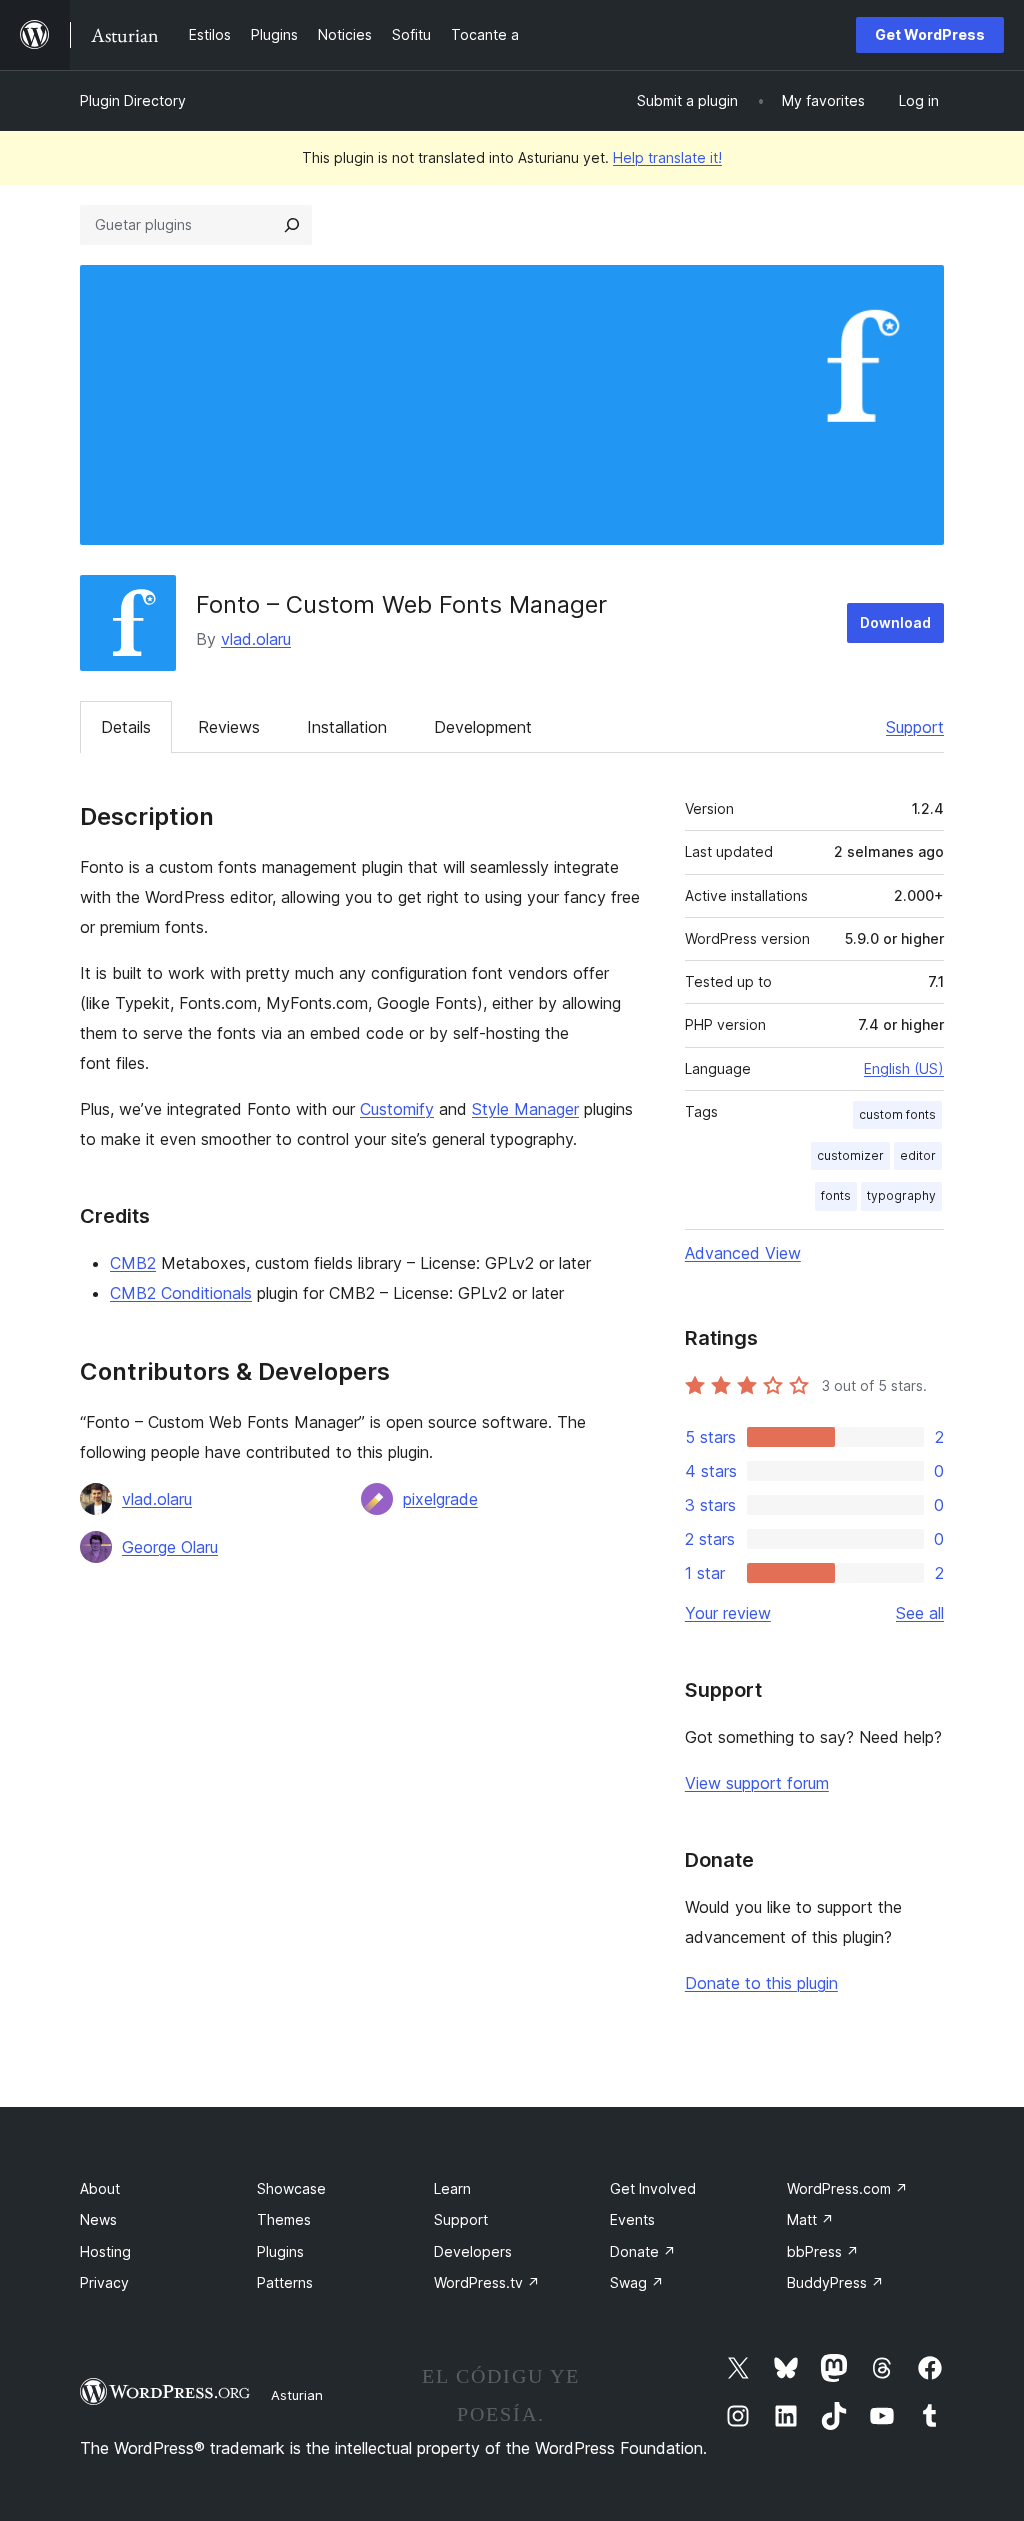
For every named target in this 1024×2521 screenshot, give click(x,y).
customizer (850, 1155)
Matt (810, 2219)
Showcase (291, 2188)
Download (895, 622)
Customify (397, 1109)
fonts (836, 1195)
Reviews (229, 727)
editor (918, 1155)
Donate (643, 2251)
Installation (347, 727)
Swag (637, 2282)
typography (901, 1195)
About (100, 2188)
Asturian (297, 2395)
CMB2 (133, 1263)
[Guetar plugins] (292, 225)
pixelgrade (440, 1499)
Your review (728, 1613)
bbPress (823, 2251)
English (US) (904, 1068)
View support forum (757, 1783)
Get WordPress (930, 34)
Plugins (280, 2251)
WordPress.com (847, 2188)
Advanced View (743, 1253)
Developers (473, 2251)
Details (126, 727)
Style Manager (525, 1109)
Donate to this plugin (761, 1983)
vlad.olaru (256, 639)
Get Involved (653, 2188)
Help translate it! (667, 157)
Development (483, 727)
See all (920, 1613)
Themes (284, 2219)
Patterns (285, 2282)
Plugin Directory (133, 100)
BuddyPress (835, 2282)
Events (632, 2219)
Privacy (104, 2282)
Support (915, 727)
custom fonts (897, 1114)
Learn (452, 2188)
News (98, 2219)
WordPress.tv (487, 2282)
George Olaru (170, 1547)
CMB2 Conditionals (181, 1293)
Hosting (105, 2251)
